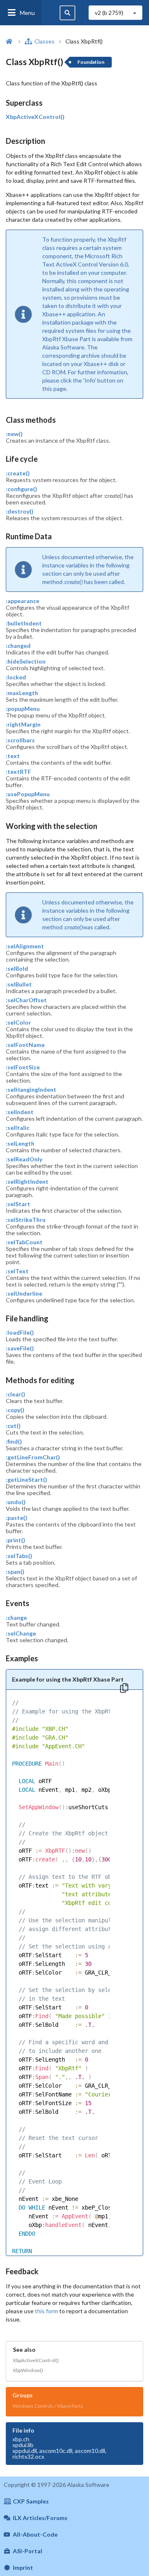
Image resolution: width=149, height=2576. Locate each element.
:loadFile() (20, 1333)
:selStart (18, 1204)
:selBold (17, 969)
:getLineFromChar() (33, 1457)
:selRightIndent (27, 1182)
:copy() (15, 1410)
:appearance (23, 601)
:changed (18, 646)
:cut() (13, 1426)
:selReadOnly (24, 1159)
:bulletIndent (24, 623)
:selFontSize (23, 1067)
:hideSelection (26, 662)
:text (13, 756)
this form (46, 2311)
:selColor (18, 1023)
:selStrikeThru (26, 1220)
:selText (17, 1271)
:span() (15, 1572)
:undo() (16, 1502)
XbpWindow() (28, 2370)
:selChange (21, 1633)
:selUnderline (24, 1294)
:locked (16, 677)
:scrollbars (20, 740)
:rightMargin (23, 725)
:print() (16, 1540)
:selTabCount (24, 1242)
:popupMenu (23, 709)
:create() (18, 473)
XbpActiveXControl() (35, 117)
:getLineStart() (26, 1480)
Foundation (91, 62)
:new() (14, 434)
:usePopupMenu (28, 794)
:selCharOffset (26, 1000)
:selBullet (19, 984)
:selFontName (25, 1045)
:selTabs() (19, 1556)
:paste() (17, 1518)
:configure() (22, 489)
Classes (44, 41)
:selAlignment (25, 946)
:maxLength (22, 693)
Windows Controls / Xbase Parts (48, 2406)
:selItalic (18, 1128)
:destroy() (20, 511)
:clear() (16, 1394)
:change (16, 1618)
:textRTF (18, 772)
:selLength (20, 1144)
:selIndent (20, 1112)
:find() (14, 1442)
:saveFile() (20, 1348)
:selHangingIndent (31, 1090)
